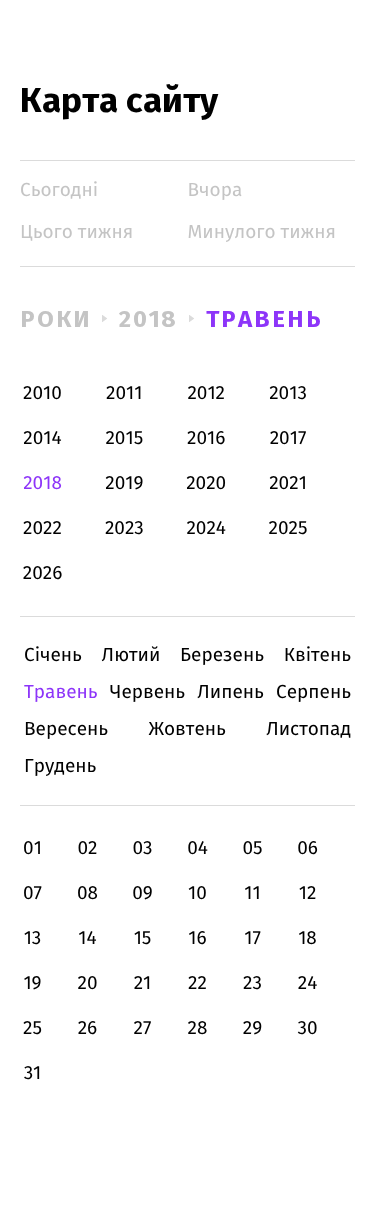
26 (88, 1028)
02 (87, 848)
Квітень (317, 655)
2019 (124, 483)
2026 (43, 573)
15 (143, 938)
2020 (206, 483)
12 (308, 893)
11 (252, 893)
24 (308, 983)
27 (143, 1028)
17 (252, 938)
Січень (53, 655)
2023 (124, 528)
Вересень (66, 729)
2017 (288, 438)
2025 (288, 528)
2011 (124, 393)
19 (32, 983)
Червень (147, 692)
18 (307, 938)
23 (252, 983)
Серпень (313, 692)
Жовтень (186, 729)
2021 (288, 483)
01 (32, 848)
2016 (206, 438)
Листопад (308, 729)
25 (32, 1028)
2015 (124, 438)
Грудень (60, 766)
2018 (149, 319)
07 (32, 893)
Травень (264, 319)
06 (307, 848)
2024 (206, 528)
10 (197, 893)
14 (87, 938)
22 (197, 983)
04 (197, 848)
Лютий (131, 655)
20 (87, 983)
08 (87, 893)
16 (197, 938)
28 (198, 1028)
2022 (42, 528)
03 (142, 848)
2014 (42, 438)
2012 (206, 393)
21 (143, 983)
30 (307, 1028)
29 (252, 1028)
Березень (222, 655)
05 (252, 848)
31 (33, 1073)
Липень (230, 692)
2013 (288, 393)
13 (33, 938)
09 (142, 893)
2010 (42, 393)
